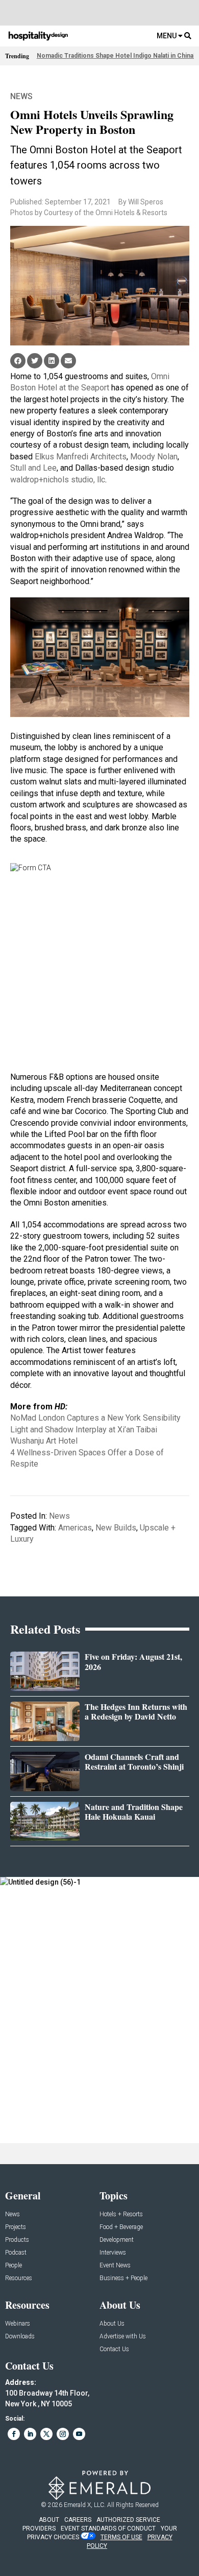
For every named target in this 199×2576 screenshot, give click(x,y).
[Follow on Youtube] (79, 2434)
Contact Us (114, 2349)
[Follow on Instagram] (63, 2434)
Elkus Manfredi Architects (81, 457)
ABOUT (49, 2520)
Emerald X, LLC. (85, 2505)
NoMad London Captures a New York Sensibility (95, 1418)
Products (17, 2240)
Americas (75, 1528)
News (21, 96)
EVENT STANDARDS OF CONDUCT (108, 2528)
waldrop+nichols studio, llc (58, 480)
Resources (19, 2278)
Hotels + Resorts (121, 2214)
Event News (115, 2266)
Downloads (20, 2337)
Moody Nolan (154, 457)
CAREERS (78, 2520)
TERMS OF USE (121, 2537)
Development (117, 2240)
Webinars (18, 2324)
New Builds (116, 1528)
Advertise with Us (123, 2337)
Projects (16, 2227)
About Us (112, 2324)
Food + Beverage (121, 2227)
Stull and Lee (33, 468)
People (14, 2266)
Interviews (113, 2253)
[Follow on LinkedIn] (30, 2434)
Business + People (123, 2278)
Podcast (16, 2253)
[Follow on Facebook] (14, 2434)
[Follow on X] (46, 2434)
